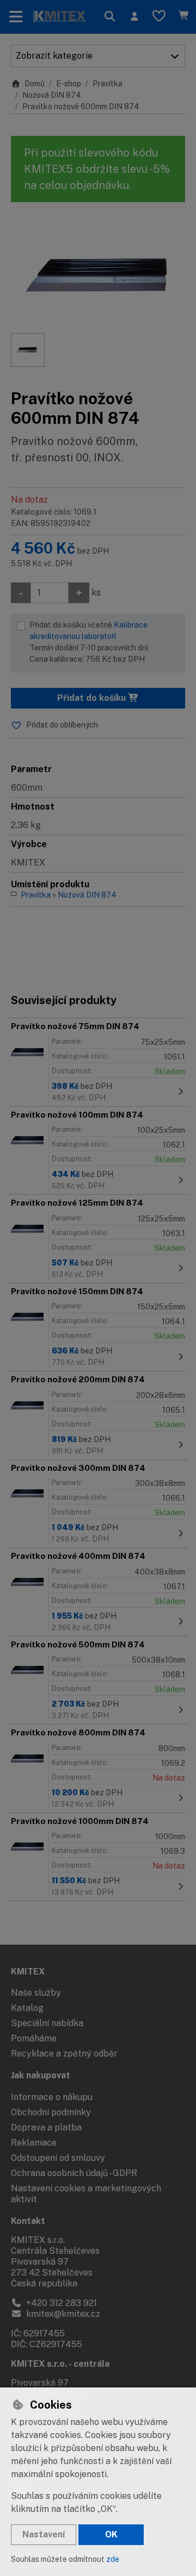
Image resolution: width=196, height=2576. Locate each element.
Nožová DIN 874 (52, 95)
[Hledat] (110, 17)
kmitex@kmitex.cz (62, 2314)
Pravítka (108, 84)
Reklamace (34, 2143)
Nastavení (44, 2534)
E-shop (69, 84)
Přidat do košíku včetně (89, 642)
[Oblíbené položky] (159, 17)
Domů (35, 84)
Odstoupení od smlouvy (58, 2158)
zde (113, 2559)
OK (111, 2534)
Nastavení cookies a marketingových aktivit (86, 2194)
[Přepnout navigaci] (16, 17)
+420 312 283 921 (60, 2303)
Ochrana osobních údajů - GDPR (74, 2173)
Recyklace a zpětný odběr (64, 2054)
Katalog (27, 2008)
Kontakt (28, 2221)
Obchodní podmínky (51, 2112)
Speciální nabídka (47, 2023)
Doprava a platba (46, 2127)
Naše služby (36, 1993)
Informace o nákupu (52, 2097)
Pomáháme (34, 2038)
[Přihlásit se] (134, 17)
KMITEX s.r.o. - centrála (60, 2364)
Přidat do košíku (93, 698)
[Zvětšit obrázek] (98, 273)
